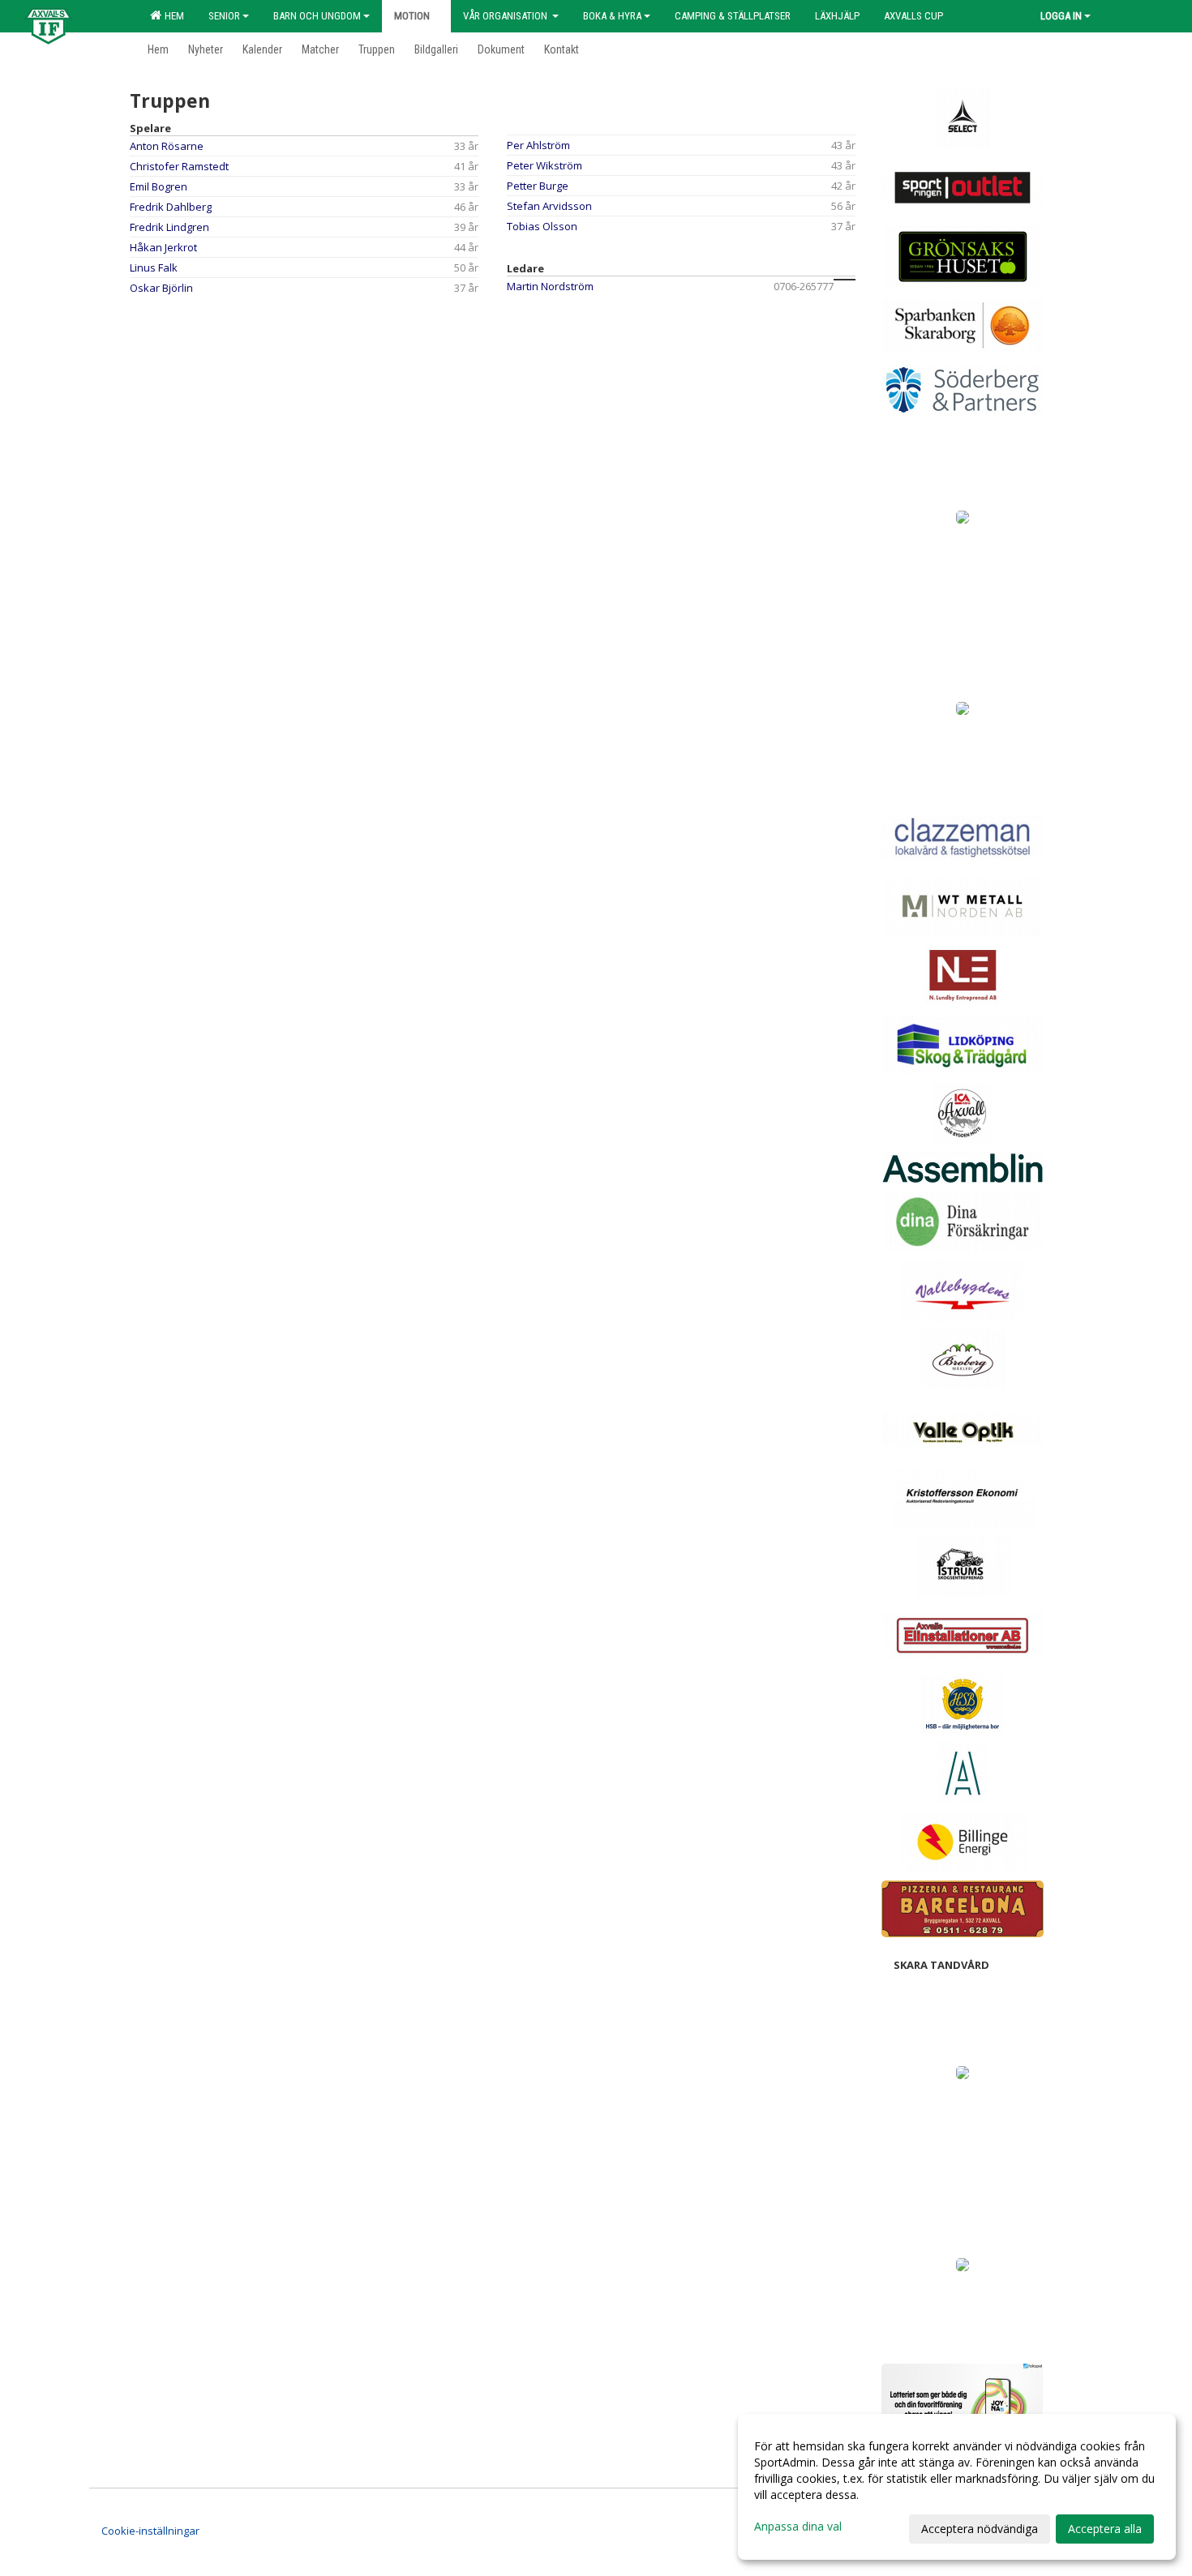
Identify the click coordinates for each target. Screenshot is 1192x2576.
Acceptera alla (1105, 2529)
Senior (224, 16)
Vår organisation (506, 16)
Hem (172, 16)
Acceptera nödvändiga (980, 2529)
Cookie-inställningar (150, 2531)
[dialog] (957, 2487)
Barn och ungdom (317, 16)
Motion (412, 16)
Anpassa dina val (798, 2527)
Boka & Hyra (612, 16)
